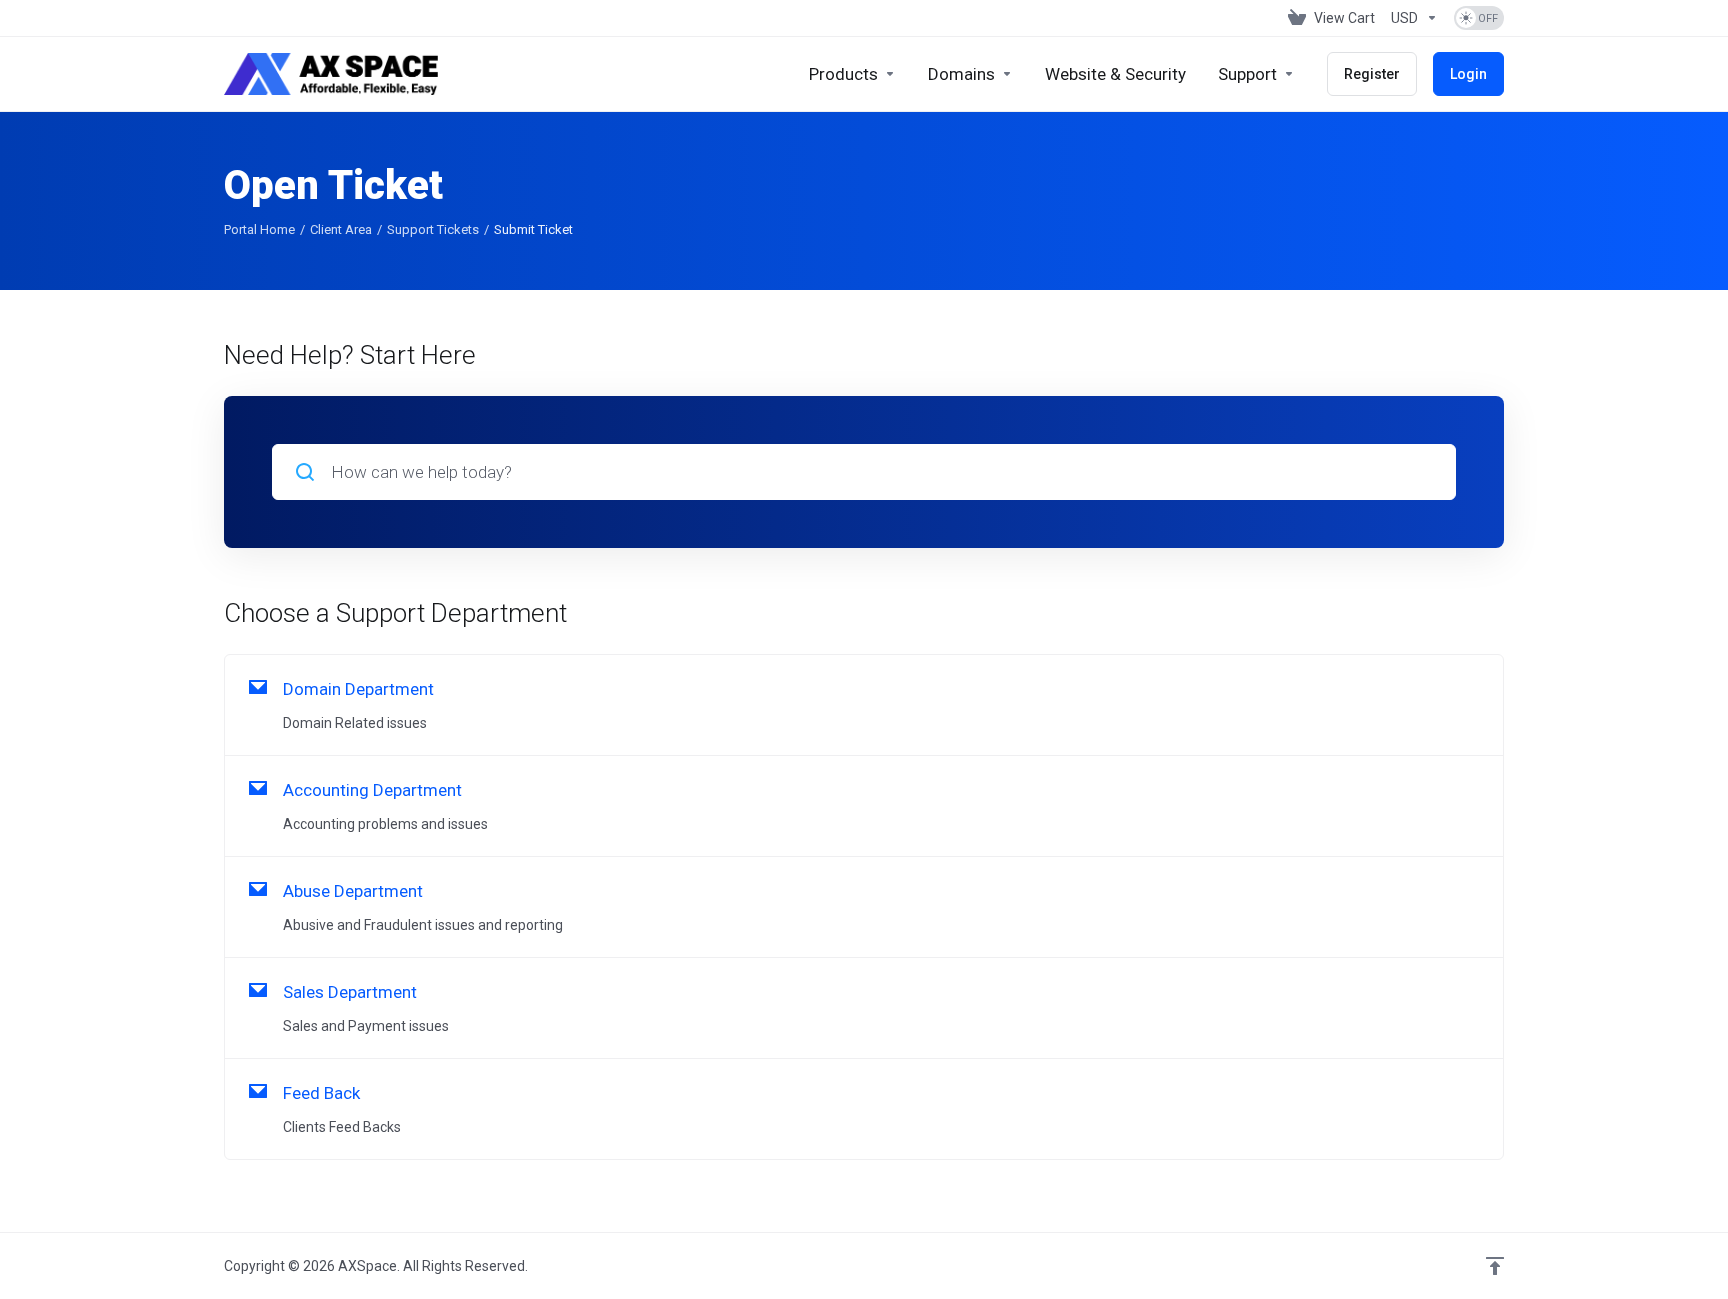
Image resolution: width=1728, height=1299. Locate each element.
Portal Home (259, 229)
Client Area (341, 229)
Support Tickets (433, 229)
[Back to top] (1495, 1266)
